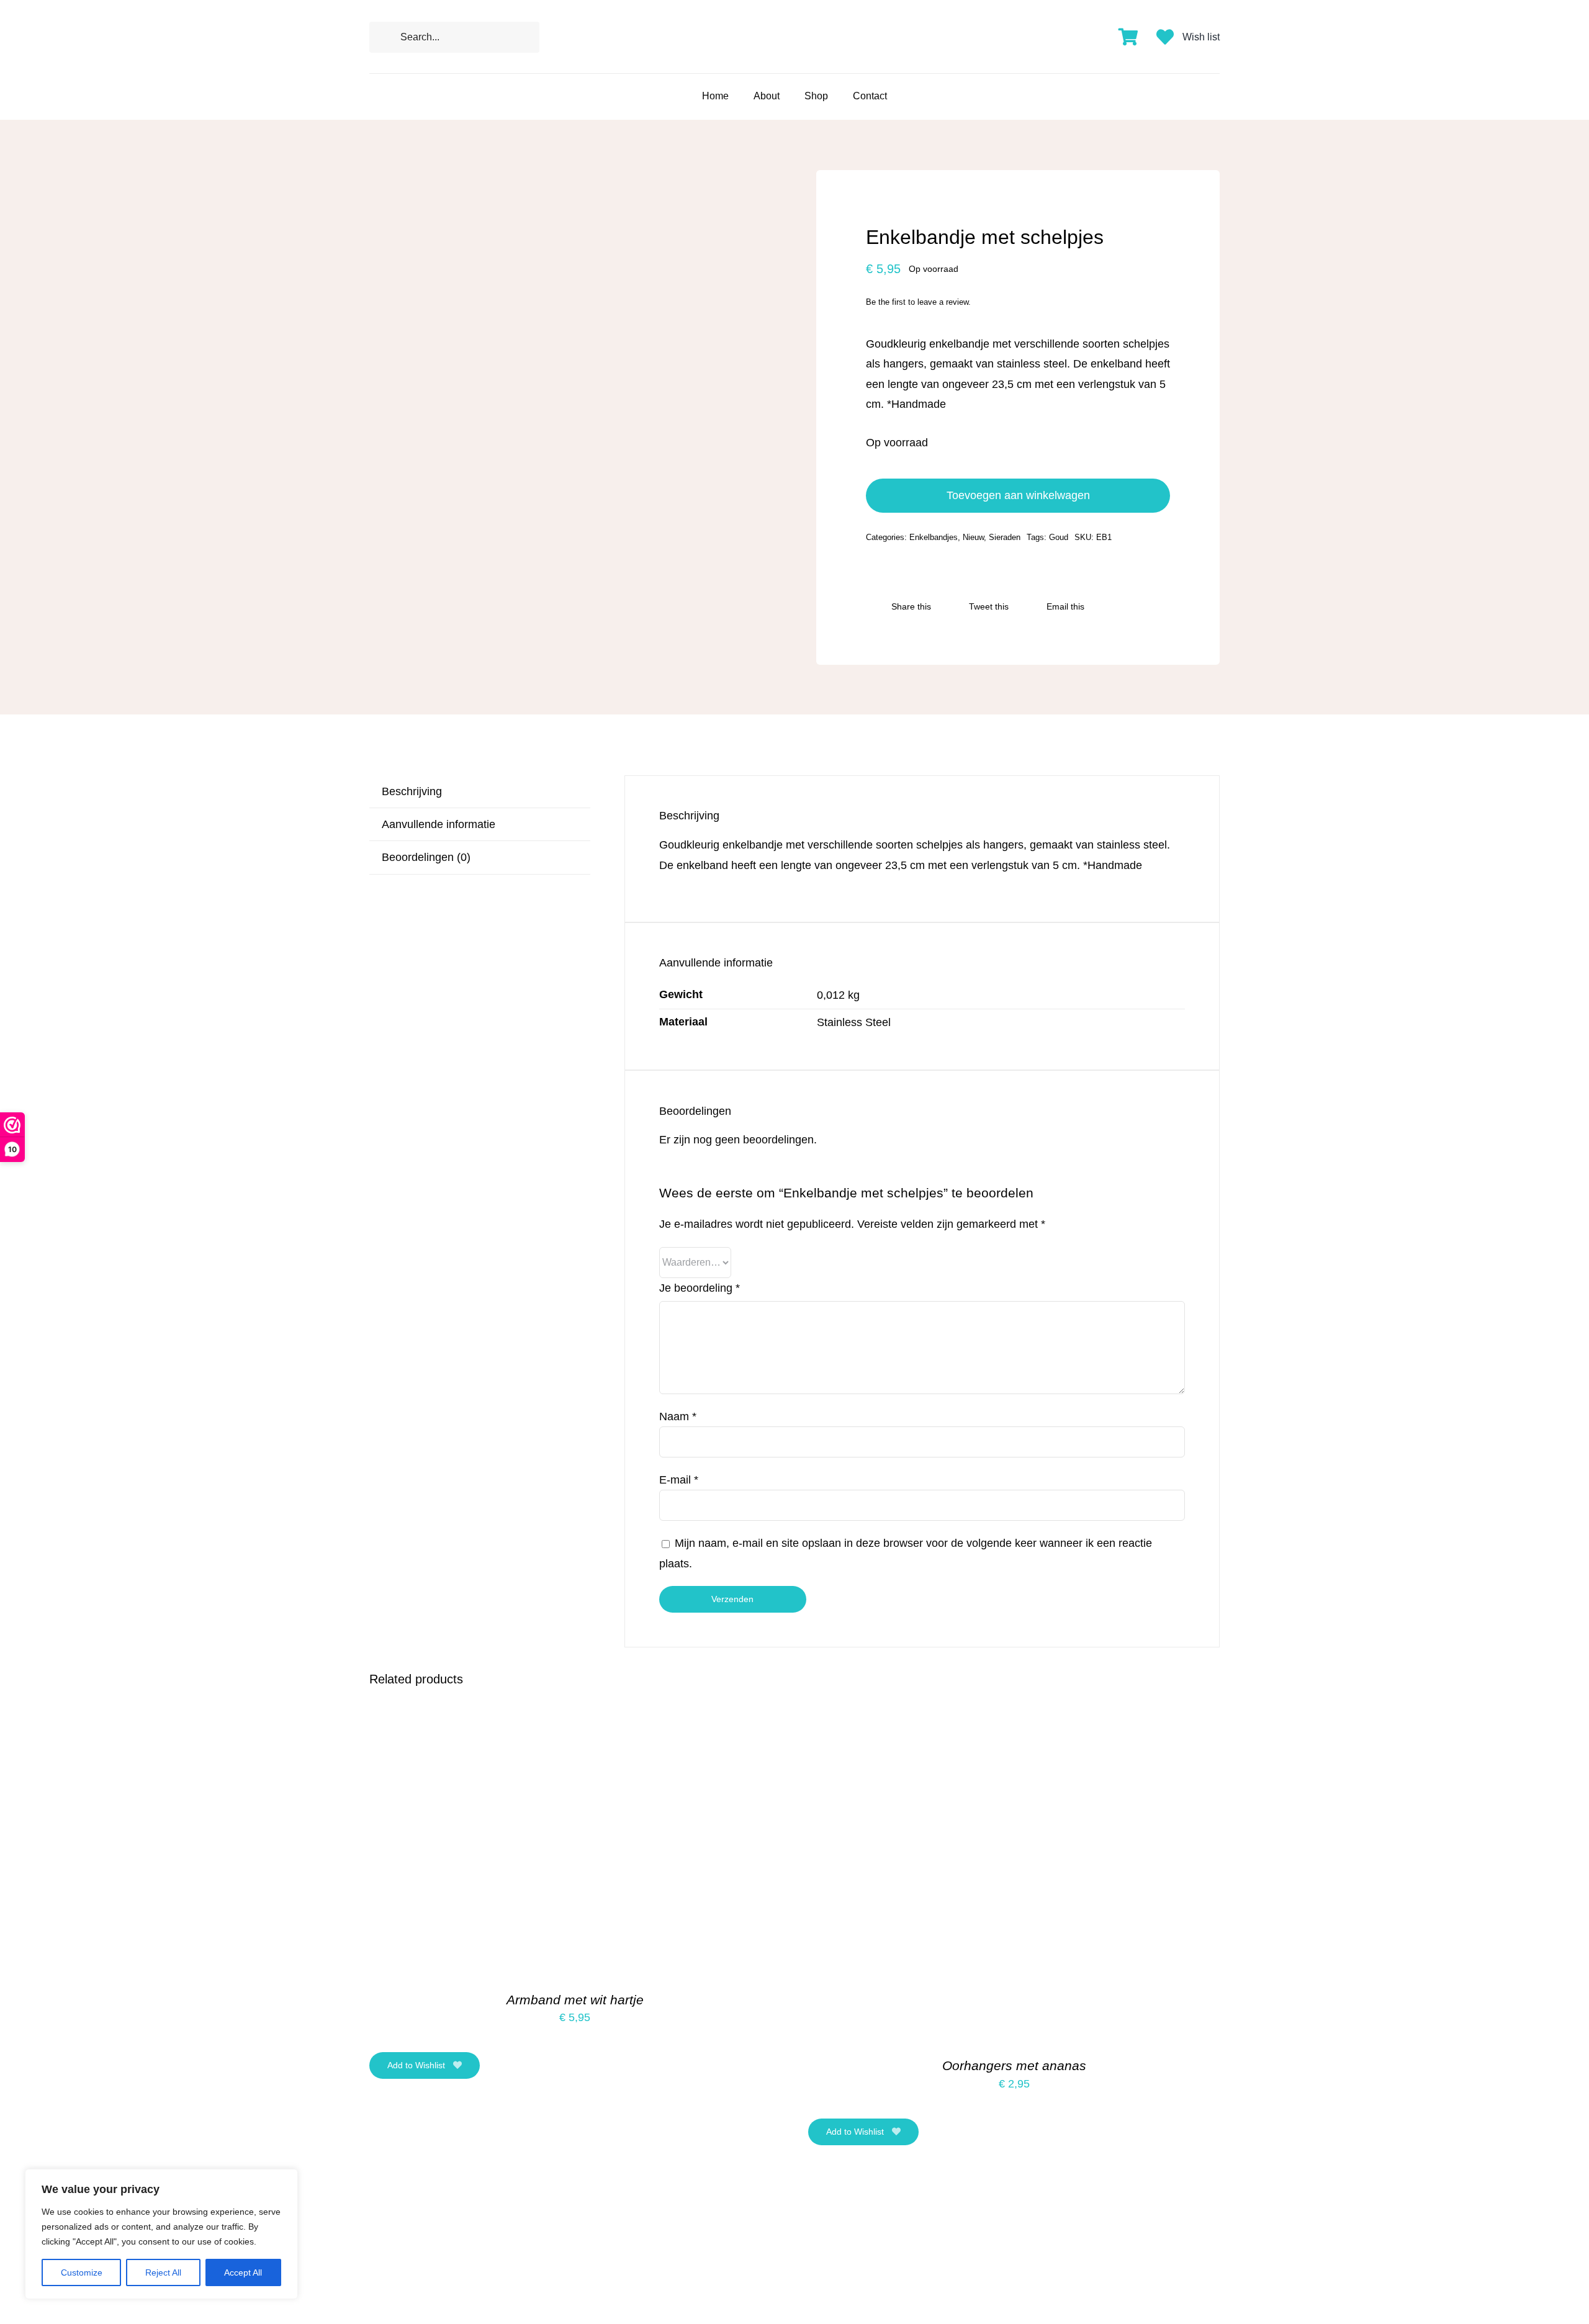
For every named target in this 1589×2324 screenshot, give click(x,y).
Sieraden (1005, 537)
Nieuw (973, 537)
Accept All (243, 2272)
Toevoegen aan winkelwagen (1018, 495)
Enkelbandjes (934, 537)
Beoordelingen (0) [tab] (426, 857)
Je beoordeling (700, 1288)
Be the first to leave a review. (918, 302)
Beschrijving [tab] (412, 791)
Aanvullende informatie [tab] (439, 824)
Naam (678, 1416)
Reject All (163, 2272)
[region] (161, 2234)
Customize (82, 2272)
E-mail (679, 1480)
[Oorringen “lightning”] (524, 2189)
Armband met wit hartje (575, 2000)
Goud (1059, 537)
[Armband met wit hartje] (524, 1721)
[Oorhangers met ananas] (963, 1721)
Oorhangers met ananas (1014, 2065)
